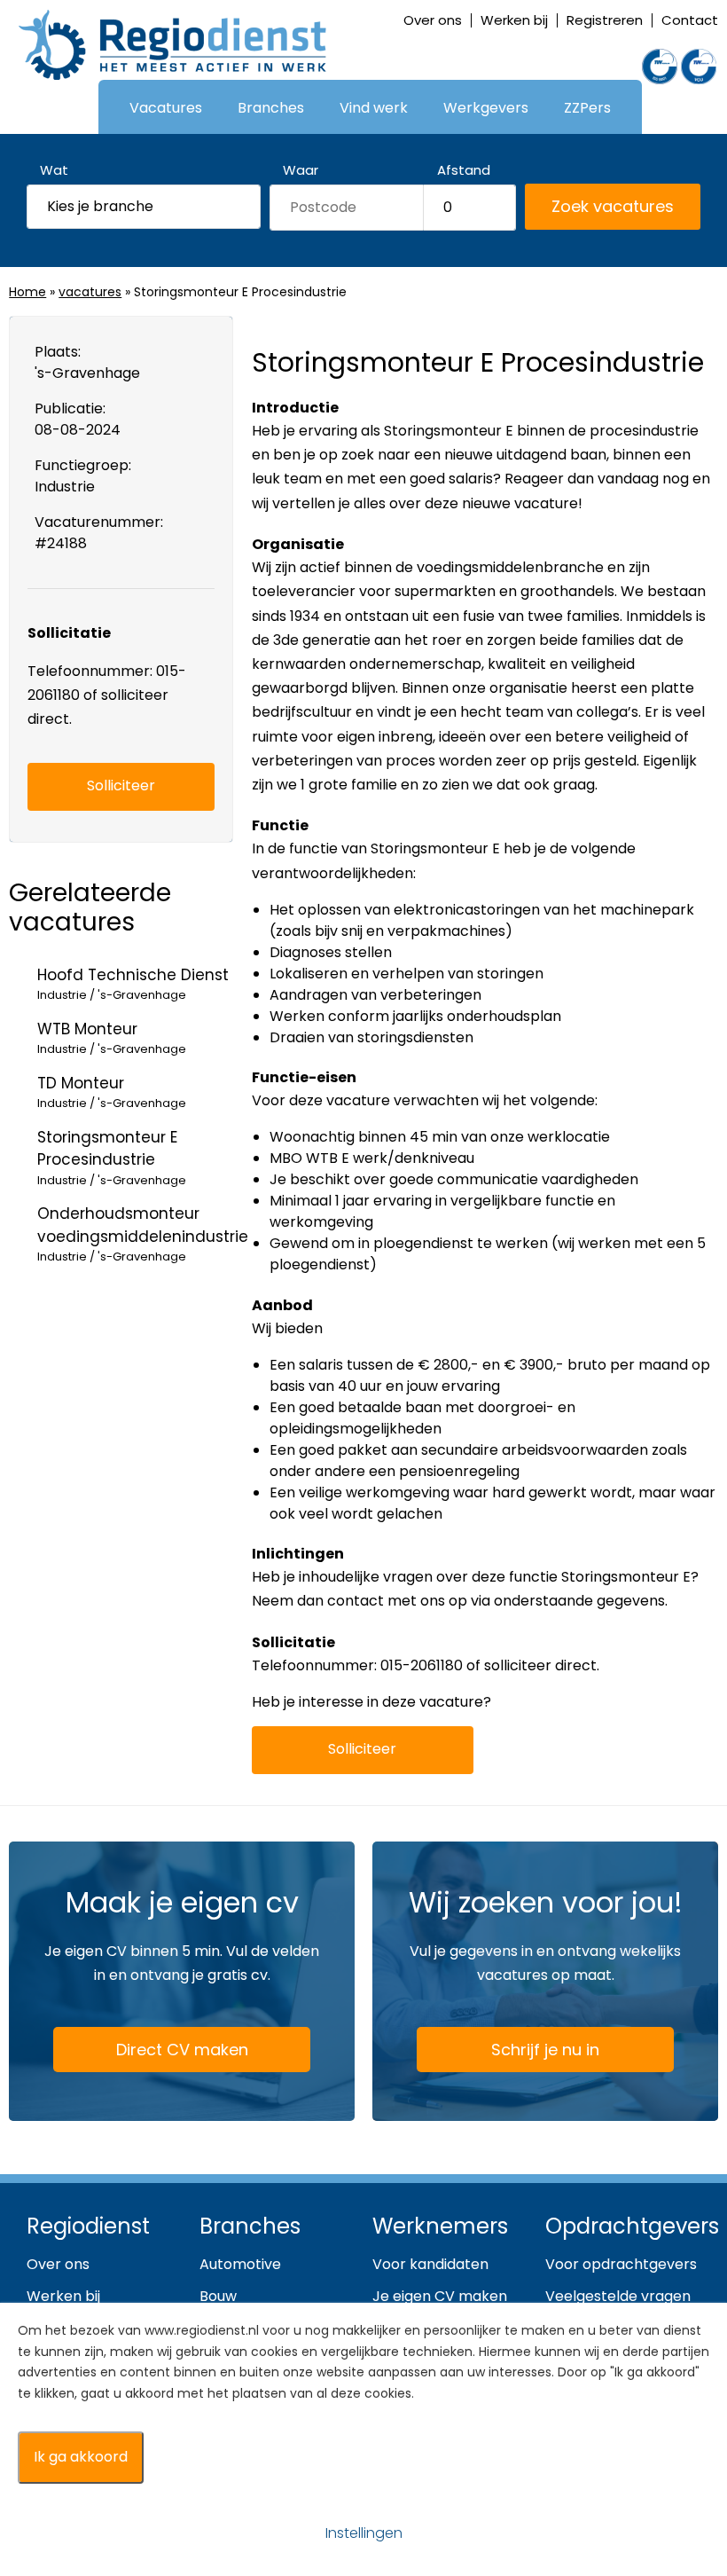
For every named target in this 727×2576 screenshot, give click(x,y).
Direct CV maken (182, 2050)
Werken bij (514, 20)
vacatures (90, 292)
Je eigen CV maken (440, 2296)
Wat (54, 170)
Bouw (218, 2296)
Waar (301, 170)
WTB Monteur (112, 1038)
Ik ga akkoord (81, 2457)
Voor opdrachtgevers (621, 2264)
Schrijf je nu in (545, 2050)
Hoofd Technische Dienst (133, 984)
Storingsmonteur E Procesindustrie (112, 1158)
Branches (271, 108)
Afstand (464, 170)
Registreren (605, 20)
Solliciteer (362, 1749)
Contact (690, 20)
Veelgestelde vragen (618, 2296)
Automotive (240, 2264)
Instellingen (364, 2533)
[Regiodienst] (172, 45)
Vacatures (166, 108)
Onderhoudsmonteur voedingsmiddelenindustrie (143, 1234)
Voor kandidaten (430, 2264)
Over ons (433, 20)
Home (27, 292)
